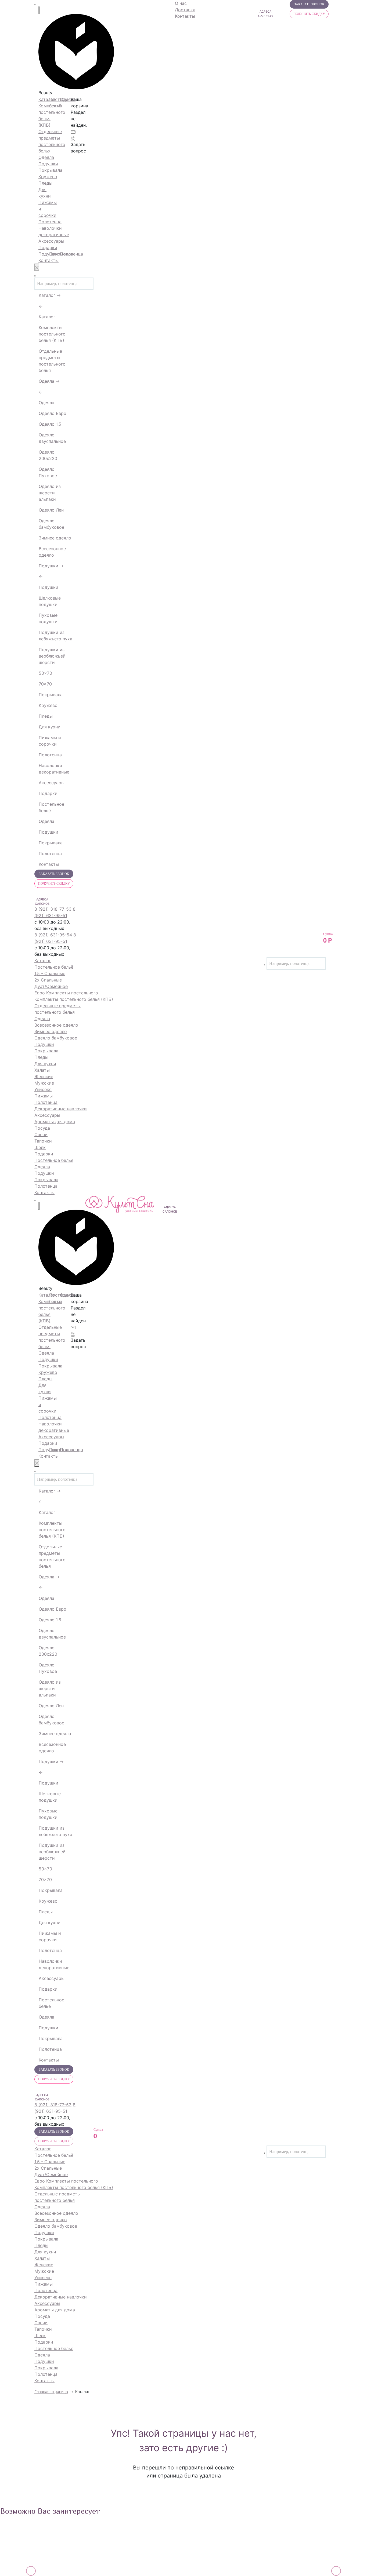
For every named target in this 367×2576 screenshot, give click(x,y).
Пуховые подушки (48, 618)
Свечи (41, 1134)
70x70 (45, 684)
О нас (181, 3)
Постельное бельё (51, 807)
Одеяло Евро (53, 413)
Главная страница (51, 2391)
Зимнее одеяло (55, 538)
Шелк (40, 1147)
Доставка (185, 10)
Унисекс (43, 1089)
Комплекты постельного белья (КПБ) (52, 334)
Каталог (51, 295)
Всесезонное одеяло (52, 552)
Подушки (53, 566)
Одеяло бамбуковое (51, 524)
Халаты (42, 1070)
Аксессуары (52, 783)
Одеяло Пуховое (48, 472)
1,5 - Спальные (50, 973)
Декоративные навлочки (61, 1109)
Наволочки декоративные (54, 769)
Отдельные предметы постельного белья (52, 361)
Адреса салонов (42, 902)
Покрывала (51, 695)
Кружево (48, 705)
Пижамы (44, 1096)
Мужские (44, 1083)
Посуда (42, 1128)
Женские (44, 1077)
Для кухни (50, 727)
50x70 (45, 673)
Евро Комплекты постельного (66, 993)
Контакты (48, 260)
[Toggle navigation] (35, 5)
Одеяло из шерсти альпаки (50, 493)
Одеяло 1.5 (50, 424)
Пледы (46, 716)
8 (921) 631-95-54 (53, 935)
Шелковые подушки (50, 601)
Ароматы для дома (55, 1122)
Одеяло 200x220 (48, 455)
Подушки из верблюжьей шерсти (52, 656)
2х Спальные (48, 980)
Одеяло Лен (51, 510)
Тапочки (43, 1141)
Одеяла (51, 381)
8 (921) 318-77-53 (53, 909)
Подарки (48, 793)
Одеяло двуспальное (52, 438)
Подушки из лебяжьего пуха (55, 636)
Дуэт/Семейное (51, 986)
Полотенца (50, 755)
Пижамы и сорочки (50, 741)
